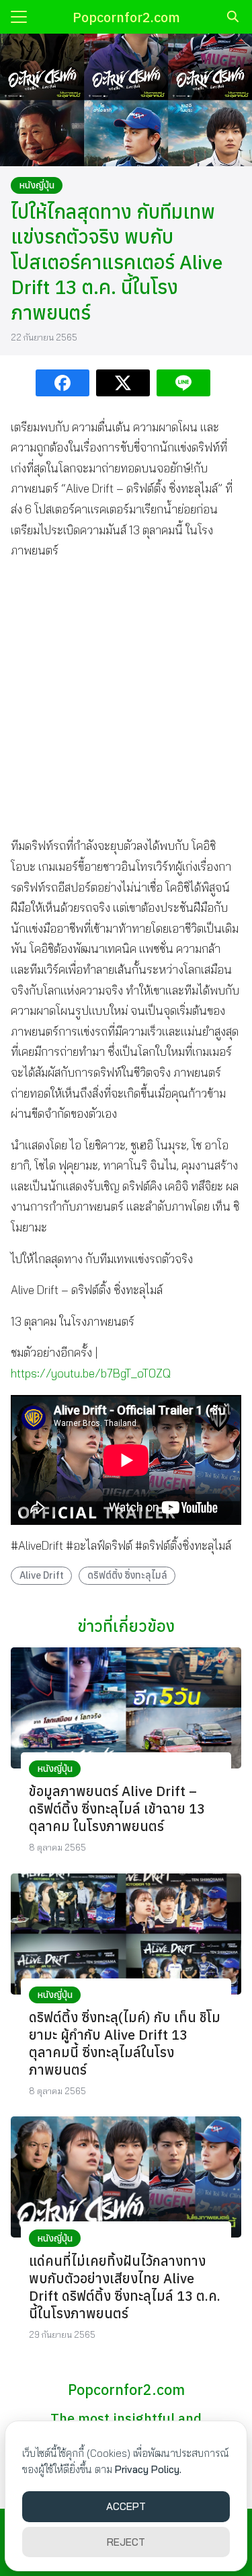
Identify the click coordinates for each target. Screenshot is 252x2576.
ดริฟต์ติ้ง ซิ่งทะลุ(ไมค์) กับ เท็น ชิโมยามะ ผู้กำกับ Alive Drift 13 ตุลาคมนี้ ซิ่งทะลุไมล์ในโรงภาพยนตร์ (125, 2043)
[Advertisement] (126, 698)
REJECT (126, 2542)
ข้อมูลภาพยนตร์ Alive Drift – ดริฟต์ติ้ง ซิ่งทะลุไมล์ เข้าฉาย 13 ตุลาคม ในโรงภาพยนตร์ (117, 1809)
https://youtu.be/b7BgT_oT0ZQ (91, 1373)
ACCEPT (126, 2506)
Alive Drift (42, 1575)
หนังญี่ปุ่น (37, 185)
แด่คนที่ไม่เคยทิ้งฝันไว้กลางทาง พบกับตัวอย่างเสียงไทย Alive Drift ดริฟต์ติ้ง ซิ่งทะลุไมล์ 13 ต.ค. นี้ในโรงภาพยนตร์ (125, 2287)
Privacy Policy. (148, 2469)
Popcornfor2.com (126, 17)
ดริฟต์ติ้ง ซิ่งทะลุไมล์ (127, 1575)
